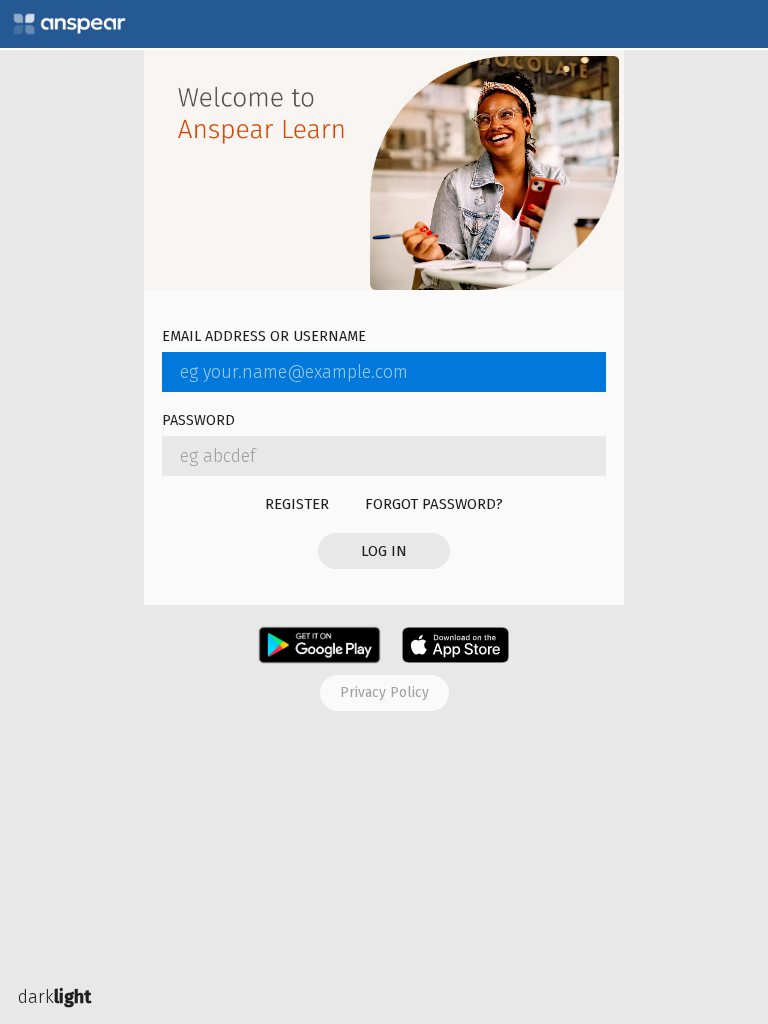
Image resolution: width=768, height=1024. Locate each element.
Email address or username (264, 337)
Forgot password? (434, 504)
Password (198, 421)
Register (297, 504)
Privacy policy (384, 692)
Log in (384, 551)
